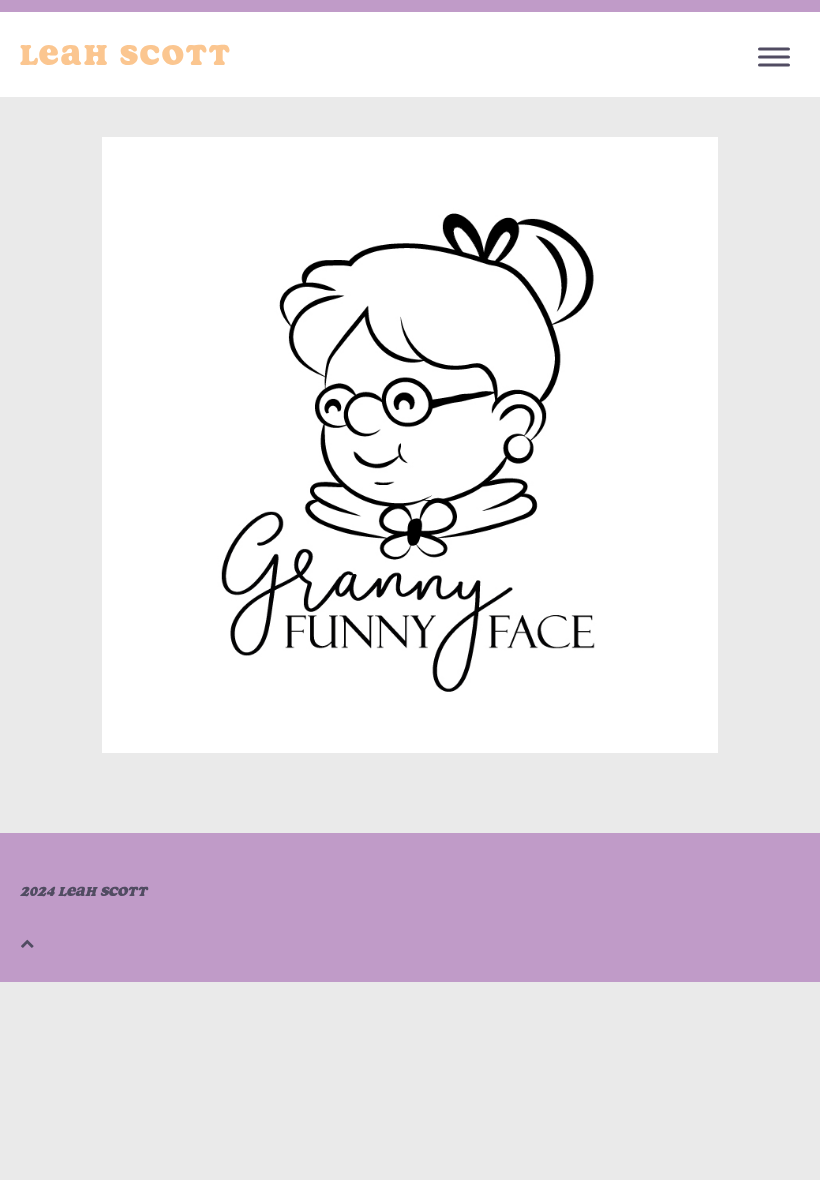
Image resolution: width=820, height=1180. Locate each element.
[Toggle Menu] (774, 56)
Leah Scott (126, 55)
